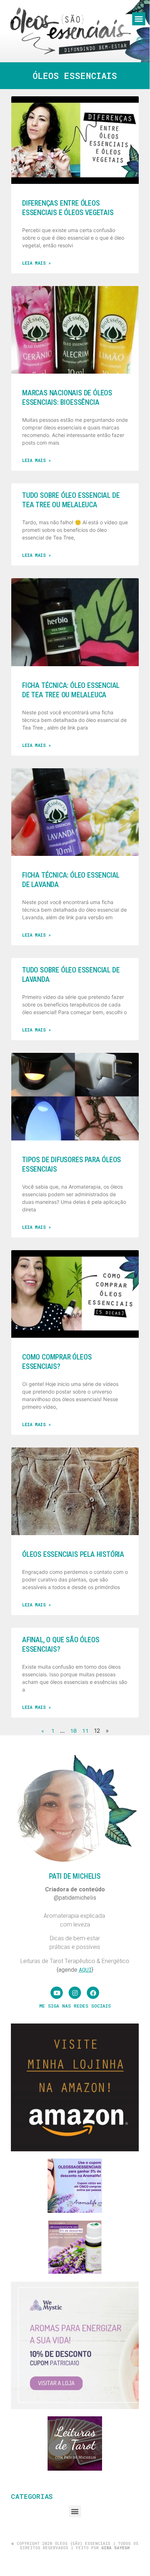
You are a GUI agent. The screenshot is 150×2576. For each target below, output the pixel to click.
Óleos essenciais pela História (73, 1554)
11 (85, 1731)
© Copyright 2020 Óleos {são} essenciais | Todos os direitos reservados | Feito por (75, 2545)
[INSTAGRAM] (75, 1993)
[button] (139, 19)
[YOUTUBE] (57, 1993)
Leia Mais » (37, 263)
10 (73, 1731)
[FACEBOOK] (93, 1993)
